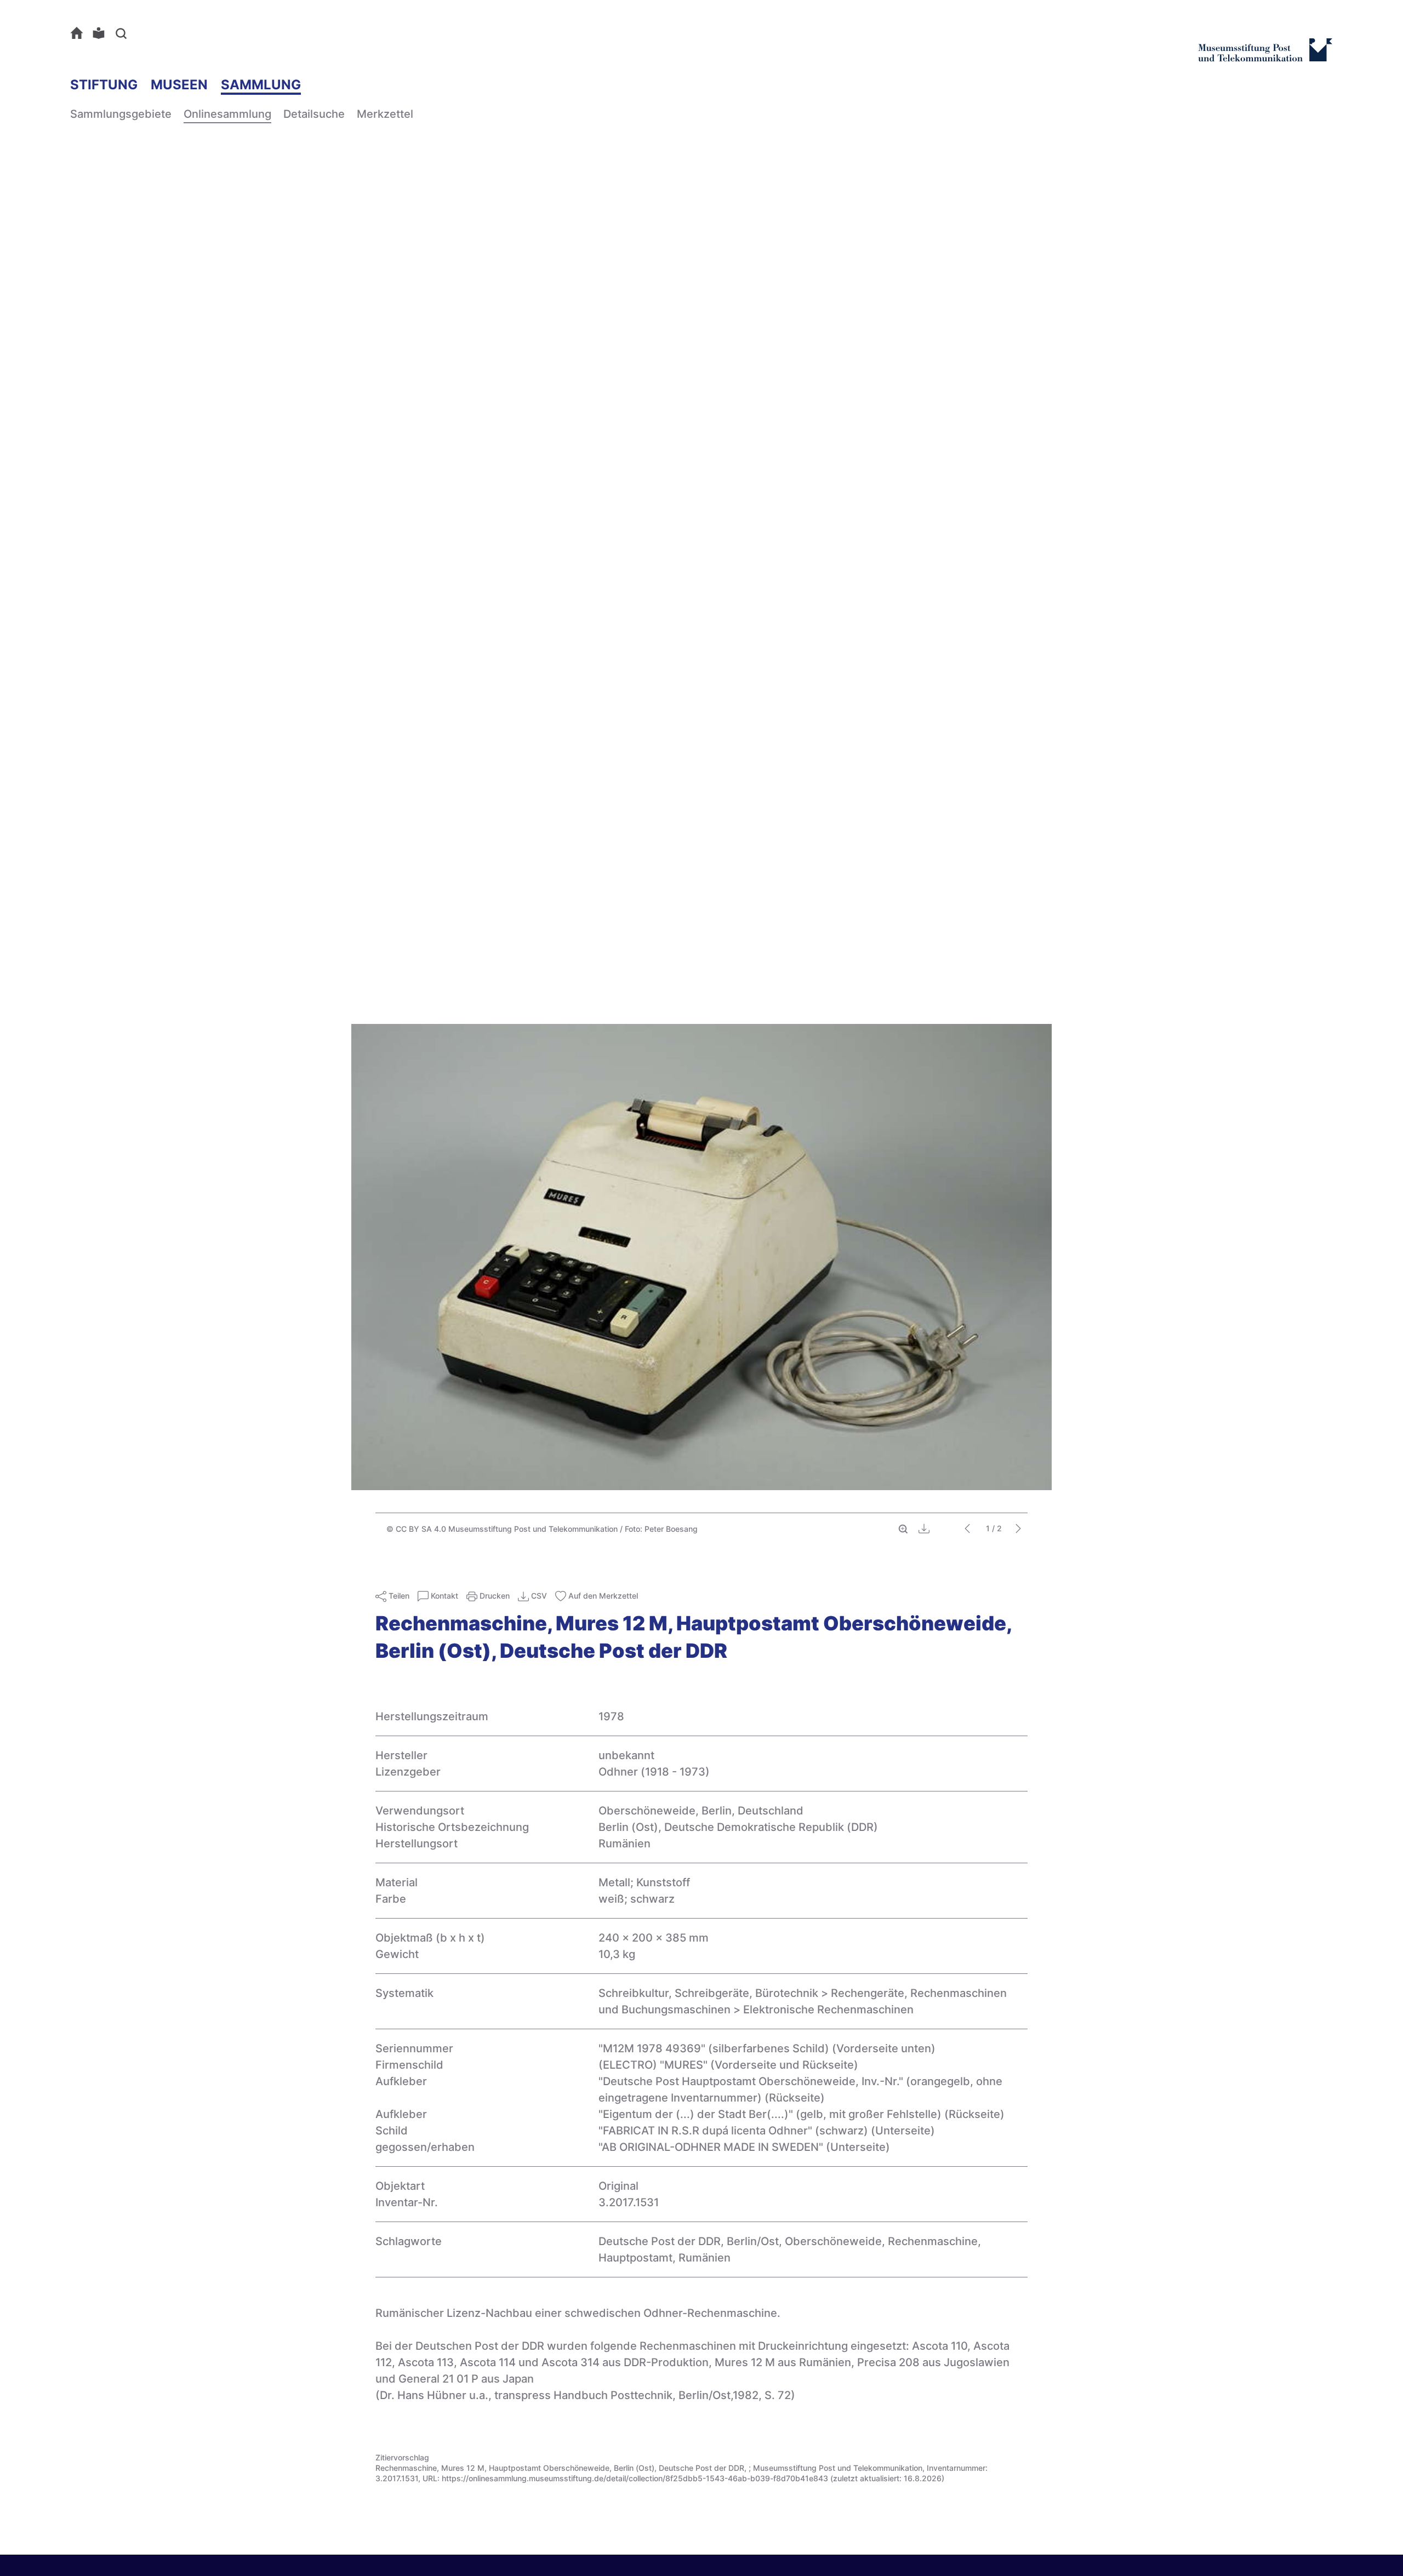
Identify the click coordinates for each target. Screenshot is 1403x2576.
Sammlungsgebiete (121, 114)
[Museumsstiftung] (1265, 56)
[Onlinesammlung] (79, 33)
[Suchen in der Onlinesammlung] (123, 33)
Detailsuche (314, 114)
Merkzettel (385, 114)
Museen (179, 85)
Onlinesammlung (227, 114)
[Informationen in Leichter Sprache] (101, 33)
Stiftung (104, 85)
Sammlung (261, 85)
